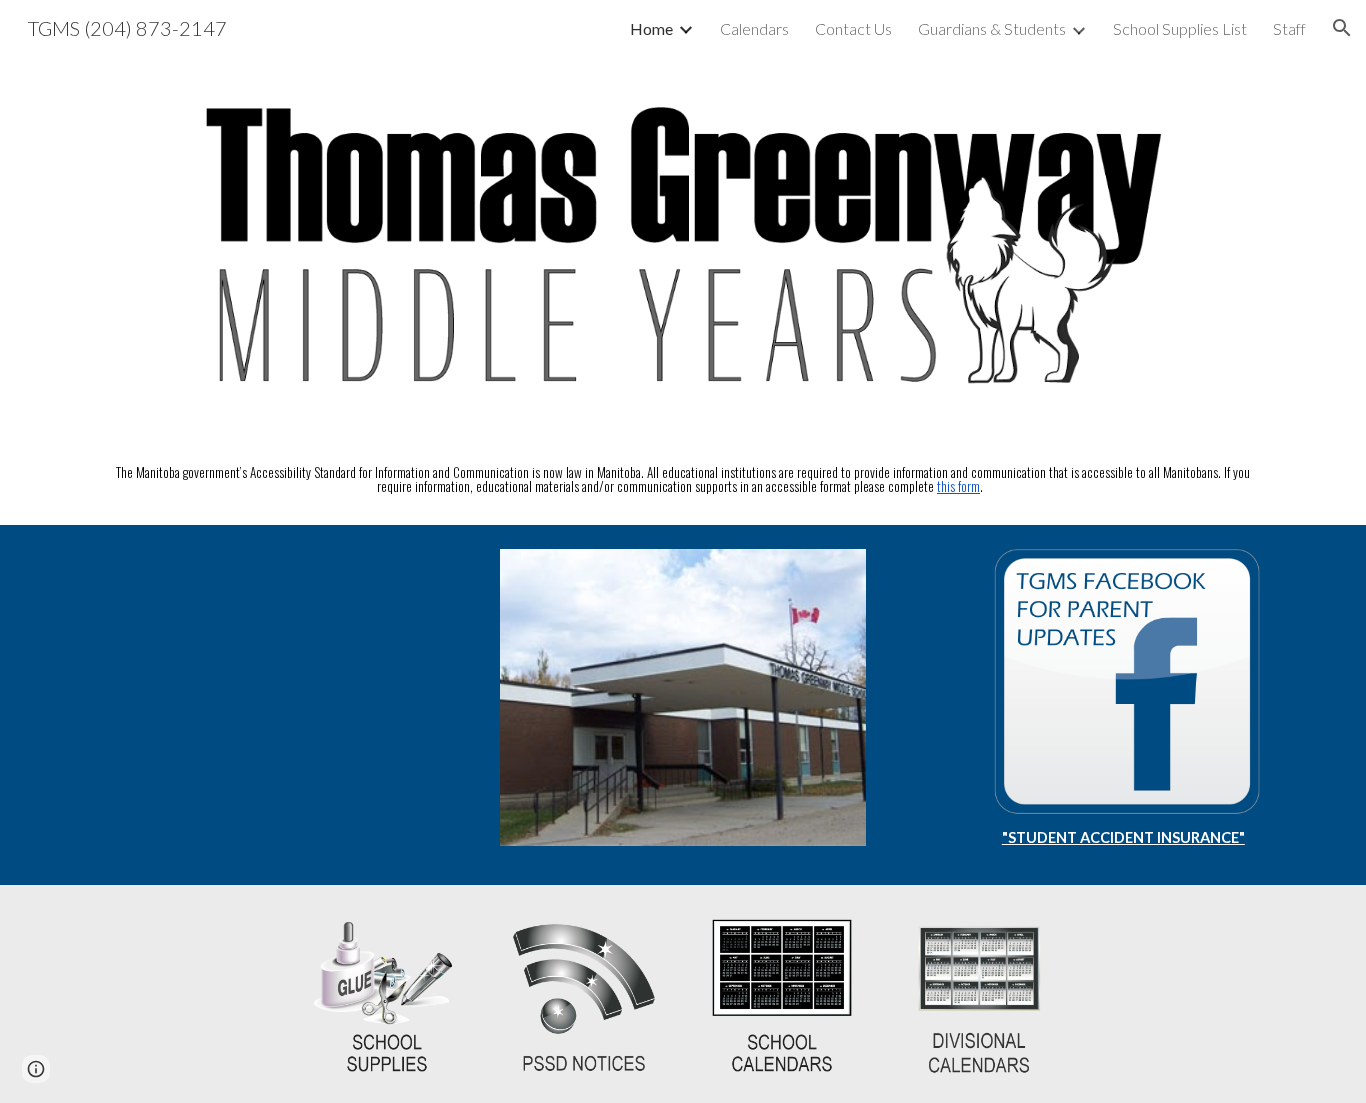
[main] (683, 480)
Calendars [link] (754, 28)
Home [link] (651, 28)
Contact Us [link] (853, 28)
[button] (1342, 28)
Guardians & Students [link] (992, 28)
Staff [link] (1289, 28)
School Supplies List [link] (1180, 28)
